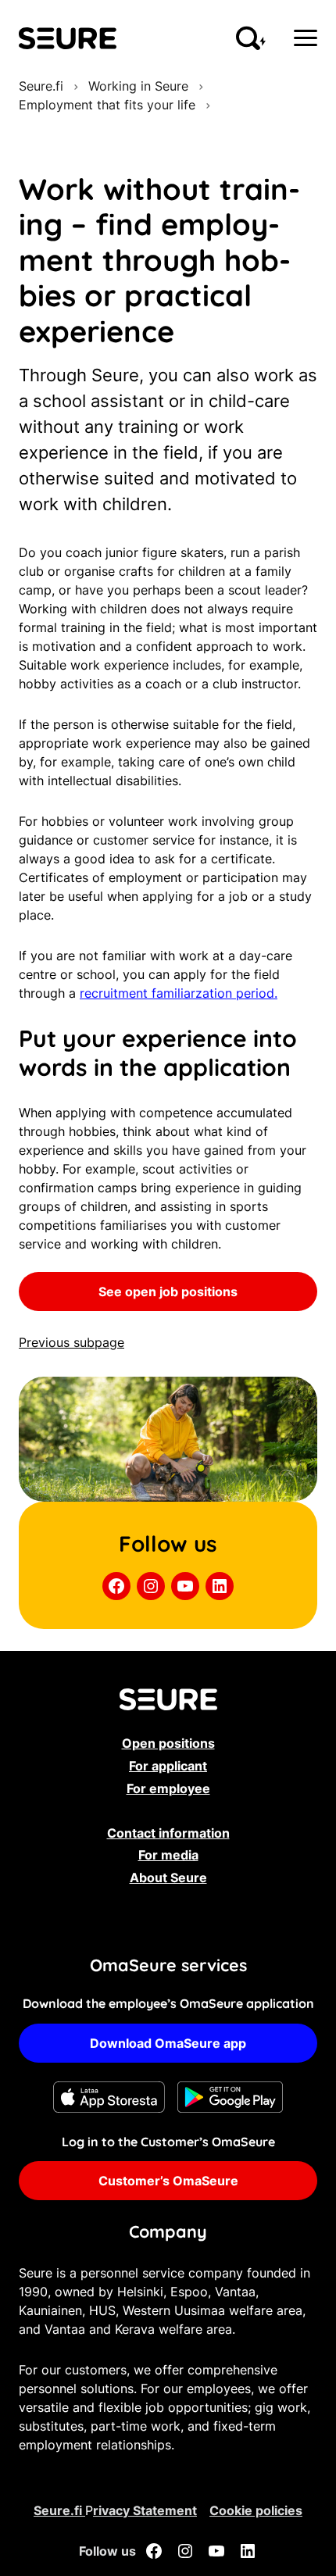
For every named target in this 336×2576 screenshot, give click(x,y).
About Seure (168, 1878)
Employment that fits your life (107, 105)
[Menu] (306, 38)
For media (168, 1855)
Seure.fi (41, 86)
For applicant (168, 1766)
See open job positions (168, 1292)
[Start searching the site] (251, 38)
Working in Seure (138, 86)
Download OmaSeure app (168, 2043)
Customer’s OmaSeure (168, 2181)
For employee (168, 1788)
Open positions (168, 1743)
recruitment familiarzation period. (179, 993)
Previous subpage (71, 1342)
